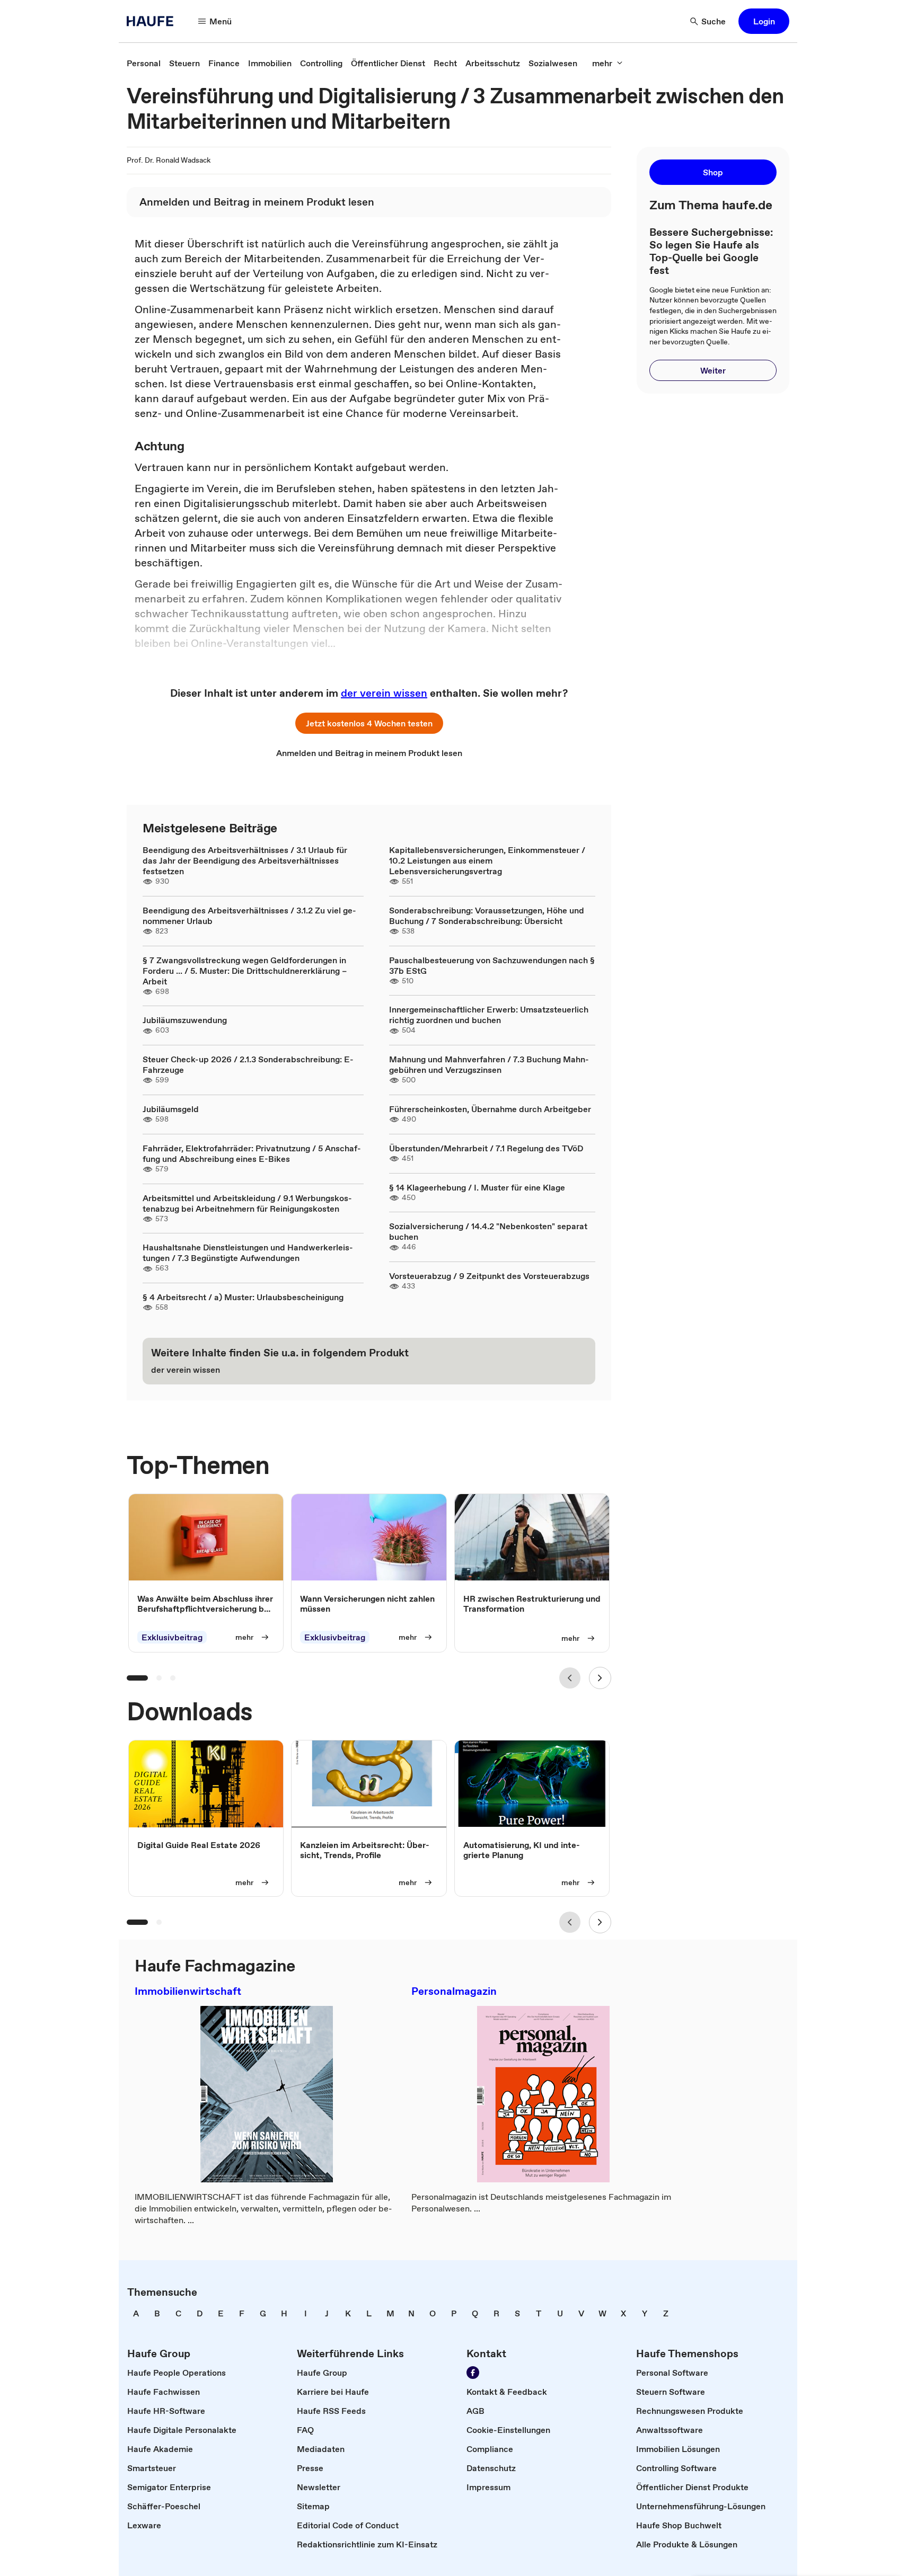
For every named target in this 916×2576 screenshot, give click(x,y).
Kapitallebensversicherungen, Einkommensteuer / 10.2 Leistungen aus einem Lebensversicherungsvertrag (487, 860)
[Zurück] (570, 1678)
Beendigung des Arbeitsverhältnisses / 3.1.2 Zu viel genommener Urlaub (249, 916)
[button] (764, 21)
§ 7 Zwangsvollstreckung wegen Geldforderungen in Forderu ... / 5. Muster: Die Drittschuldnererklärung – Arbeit (245, 971)
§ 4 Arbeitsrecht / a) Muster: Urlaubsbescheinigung (243, 1297)
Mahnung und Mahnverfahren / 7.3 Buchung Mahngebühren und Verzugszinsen (489, 1064)
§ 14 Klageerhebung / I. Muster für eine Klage (477, 1187)
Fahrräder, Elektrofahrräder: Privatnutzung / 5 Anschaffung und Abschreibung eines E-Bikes (252, 1153)
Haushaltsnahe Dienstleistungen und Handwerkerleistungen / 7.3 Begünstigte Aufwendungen (248, 1253)
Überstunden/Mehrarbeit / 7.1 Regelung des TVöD (486, 1148)
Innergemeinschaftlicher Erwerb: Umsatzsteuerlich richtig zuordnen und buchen (489, 1015)
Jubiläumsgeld (171, 1109)
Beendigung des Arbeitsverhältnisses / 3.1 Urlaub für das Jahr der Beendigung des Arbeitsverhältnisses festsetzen (245, 860)
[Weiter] (600, 1678)
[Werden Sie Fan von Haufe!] (473, 2373)
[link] (144, 63)
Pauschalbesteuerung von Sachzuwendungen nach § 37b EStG (492, 965)
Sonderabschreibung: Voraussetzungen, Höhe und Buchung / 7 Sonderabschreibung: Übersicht (487, 916)
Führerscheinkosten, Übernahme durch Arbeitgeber (490, 1109)
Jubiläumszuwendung (185, 1020)
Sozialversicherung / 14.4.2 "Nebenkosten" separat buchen (488, 1231)
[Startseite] (153, 21)
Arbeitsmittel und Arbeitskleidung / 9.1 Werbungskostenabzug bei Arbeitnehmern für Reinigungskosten (247, 1203)
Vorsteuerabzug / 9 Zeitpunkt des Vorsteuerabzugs (489, 1276)
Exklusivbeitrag (172, 1637)
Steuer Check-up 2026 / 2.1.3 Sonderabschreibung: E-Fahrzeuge (248, 1064)
